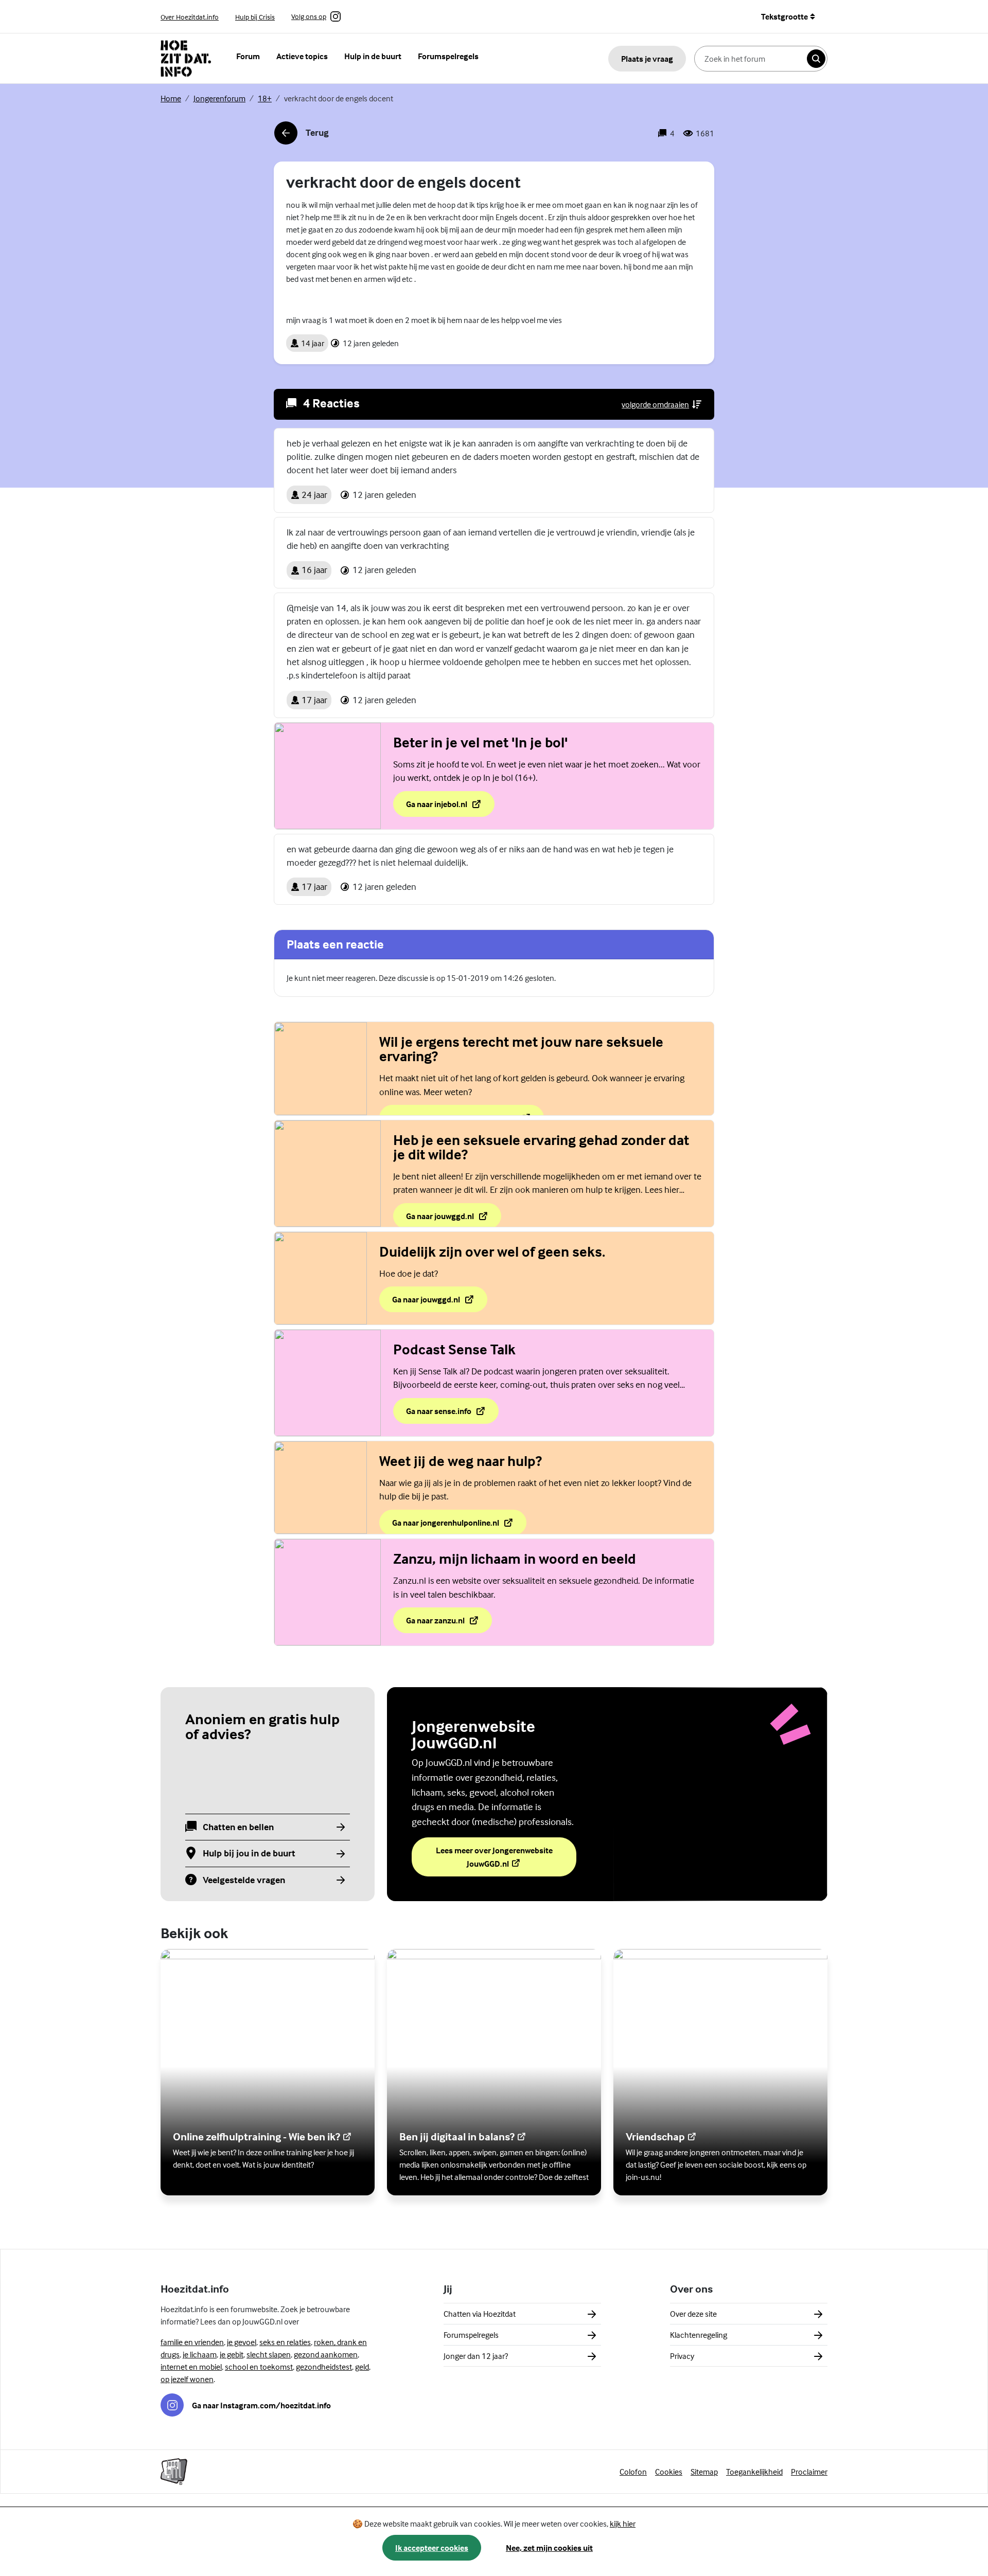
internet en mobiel (191, 2367)
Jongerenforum (219, 98)
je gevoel (242, 2342)
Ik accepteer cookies (432, 2548)
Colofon (633, 2472)
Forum (248, 56)
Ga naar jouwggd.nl (453, 1219)
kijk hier (623, 2524)
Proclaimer (809, 2472)
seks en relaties (285, 2342)
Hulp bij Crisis (255, 17)
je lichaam (200, 2354)
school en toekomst (259, 2367)
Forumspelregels (448, 56)
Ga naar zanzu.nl (449, 1623)
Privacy (682, 2356)
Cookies (669, 2472)
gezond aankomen (326, 2354)
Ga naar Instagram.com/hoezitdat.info (261, 2405)
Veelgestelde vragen (244, 1880)
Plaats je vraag (647, 59)
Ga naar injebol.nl (450, 807)
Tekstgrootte (784, 16)
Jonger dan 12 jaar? (476, 2356)
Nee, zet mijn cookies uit (549, 2548)
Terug (301, 136)
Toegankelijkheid (754, 2472)
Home (171, 98)
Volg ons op (309, 17)
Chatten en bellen (238, 1827)
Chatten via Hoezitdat (480, 2314)
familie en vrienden (192, 2342)
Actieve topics (302, 56)
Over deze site (693, 2314)
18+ (265, 98)
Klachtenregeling (699, 2335)
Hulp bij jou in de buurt (249, 1854)
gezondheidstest (324, 2367)
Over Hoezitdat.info (190, 17)
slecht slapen (269, 2354)
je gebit (232, 2354)
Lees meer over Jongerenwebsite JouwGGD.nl (496, 1857)
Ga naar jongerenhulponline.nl (446, 1526)
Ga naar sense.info (449, 1414)
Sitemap (704, 2472)
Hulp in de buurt (373, 56)
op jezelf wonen (187, 2379)
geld (362, 2367)
